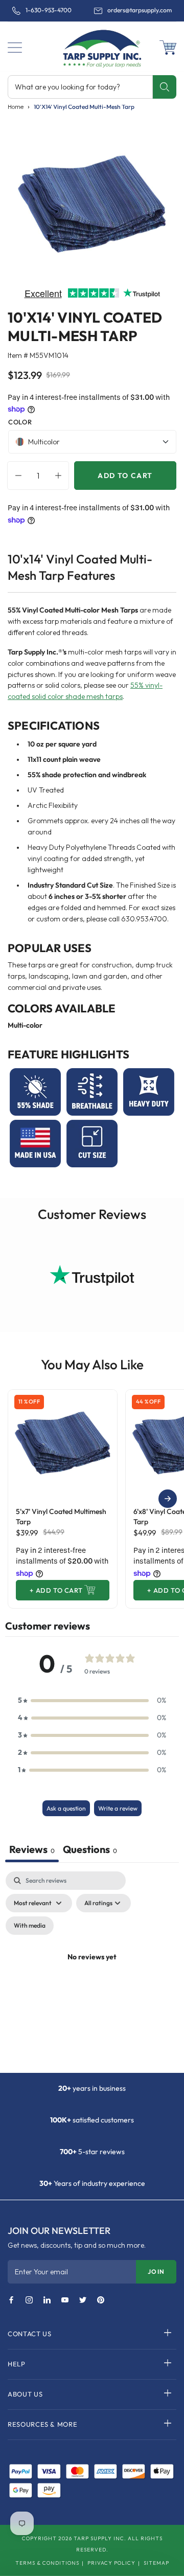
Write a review (118, 1808)
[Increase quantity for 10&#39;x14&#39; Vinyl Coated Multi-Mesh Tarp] (61, 476)
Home (16, 107)
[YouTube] (65, 2300)
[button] (15, 48)
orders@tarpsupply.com (140, 10)
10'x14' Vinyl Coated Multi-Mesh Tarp (84, 107)
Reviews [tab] (32, 1849)
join (156, 2272)
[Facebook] (11, 2300)
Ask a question (66, 1808)
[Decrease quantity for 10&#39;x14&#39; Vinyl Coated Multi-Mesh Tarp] (16, 476)
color (20, 422)
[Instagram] (29, 2300)
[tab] (90, 1850)
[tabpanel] (92, 1969)
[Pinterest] (101, 2300)
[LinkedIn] (47, 2300)
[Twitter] (83, 2300)
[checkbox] (30, 1926)
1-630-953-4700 (49, 10)
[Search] (164, 87)
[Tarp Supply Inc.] (92, 48)
